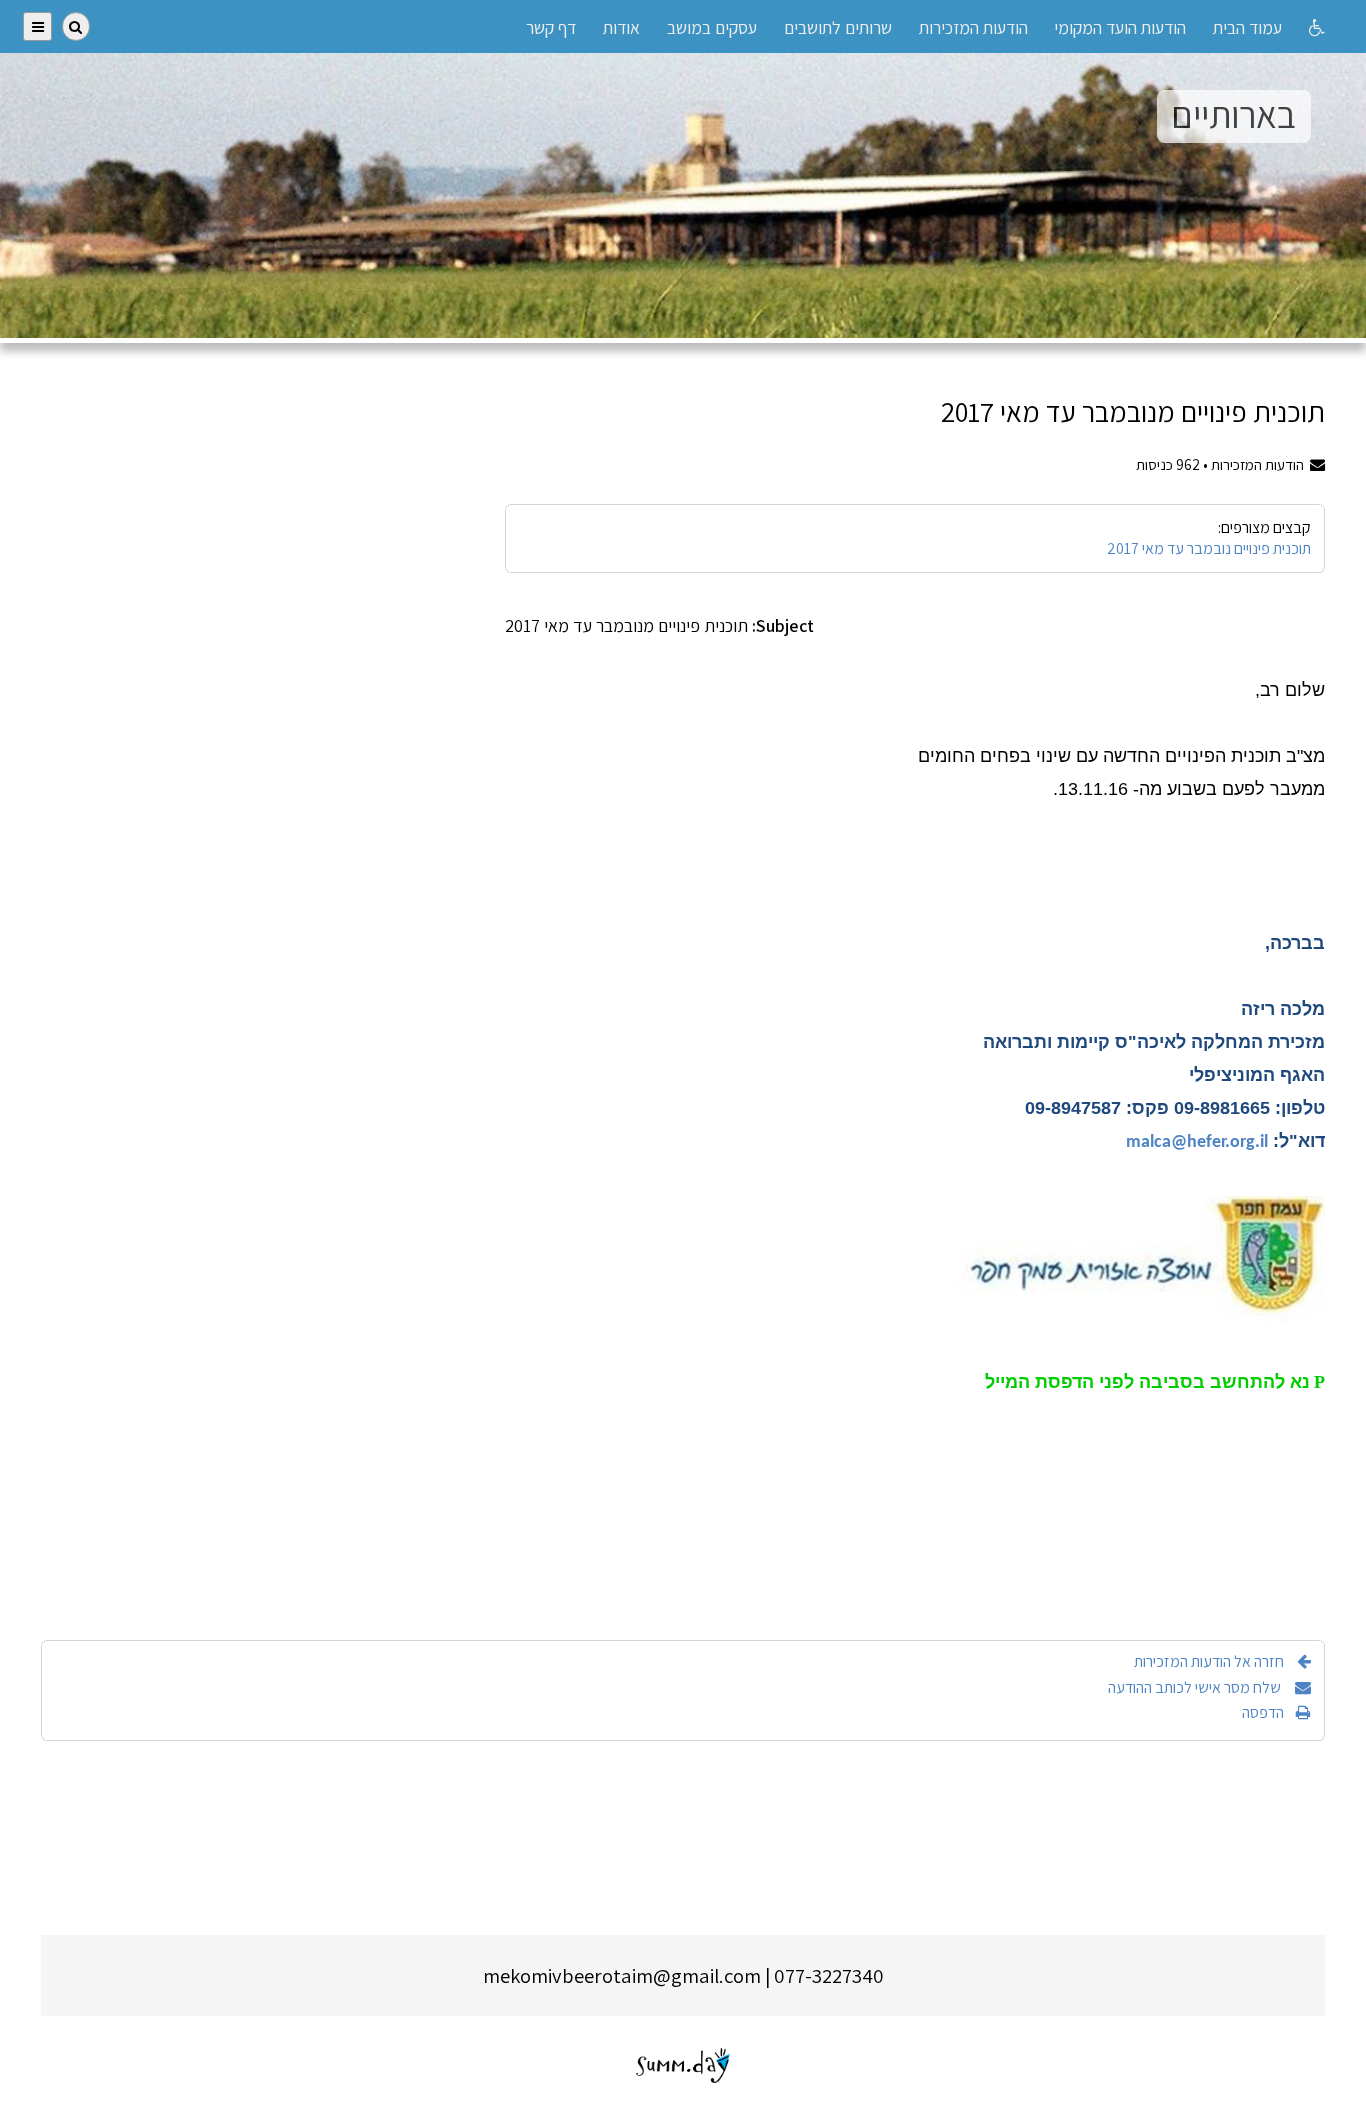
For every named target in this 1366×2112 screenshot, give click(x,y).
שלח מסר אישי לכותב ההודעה (1196, 1687)
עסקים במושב (712, 27)
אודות (621, 27)
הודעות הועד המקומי (1120, 27)
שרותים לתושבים (838, 27)
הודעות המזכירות (973, 27)
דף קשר (551, 27)
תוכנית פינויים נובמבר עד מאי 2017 (1209, 548)
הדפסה (1263, 1712)
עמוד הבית (1247, 27)
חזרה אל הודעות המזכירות (1209, 1661)
